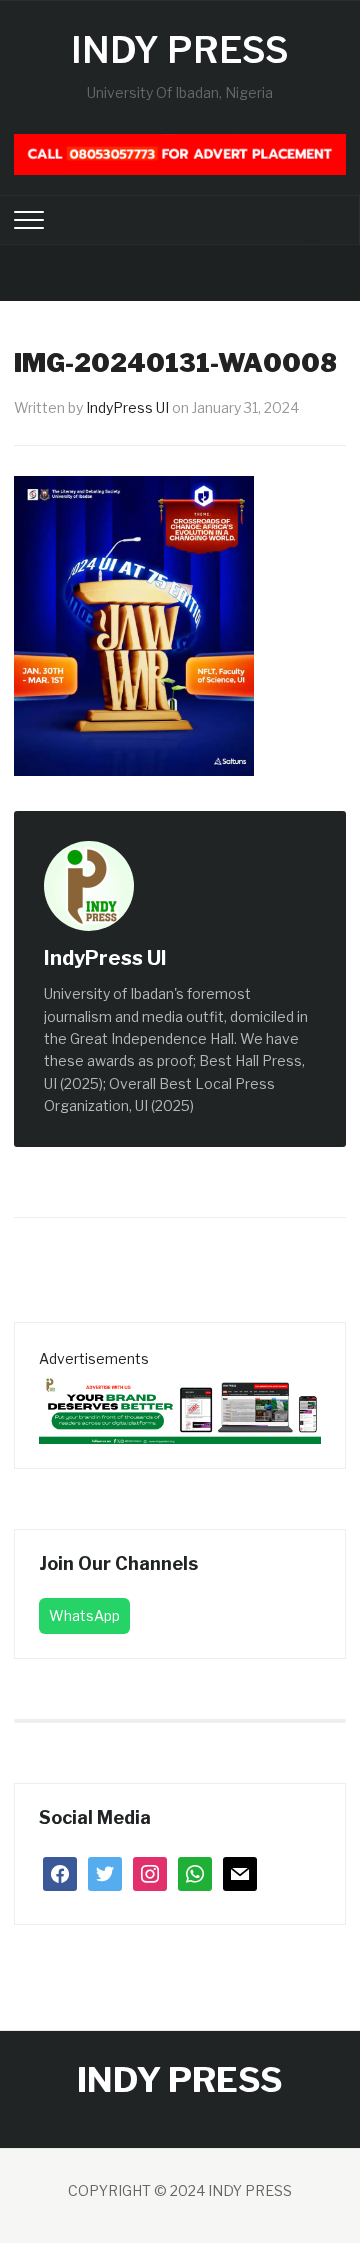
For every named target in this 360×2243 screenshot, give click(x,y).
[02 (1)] (179, 1405)
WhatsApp (84, 1615)
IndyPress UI (127, 407)
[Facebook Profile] (188, 959)
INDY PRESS (180, 50)
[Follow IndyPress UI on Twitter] (210, 959)
